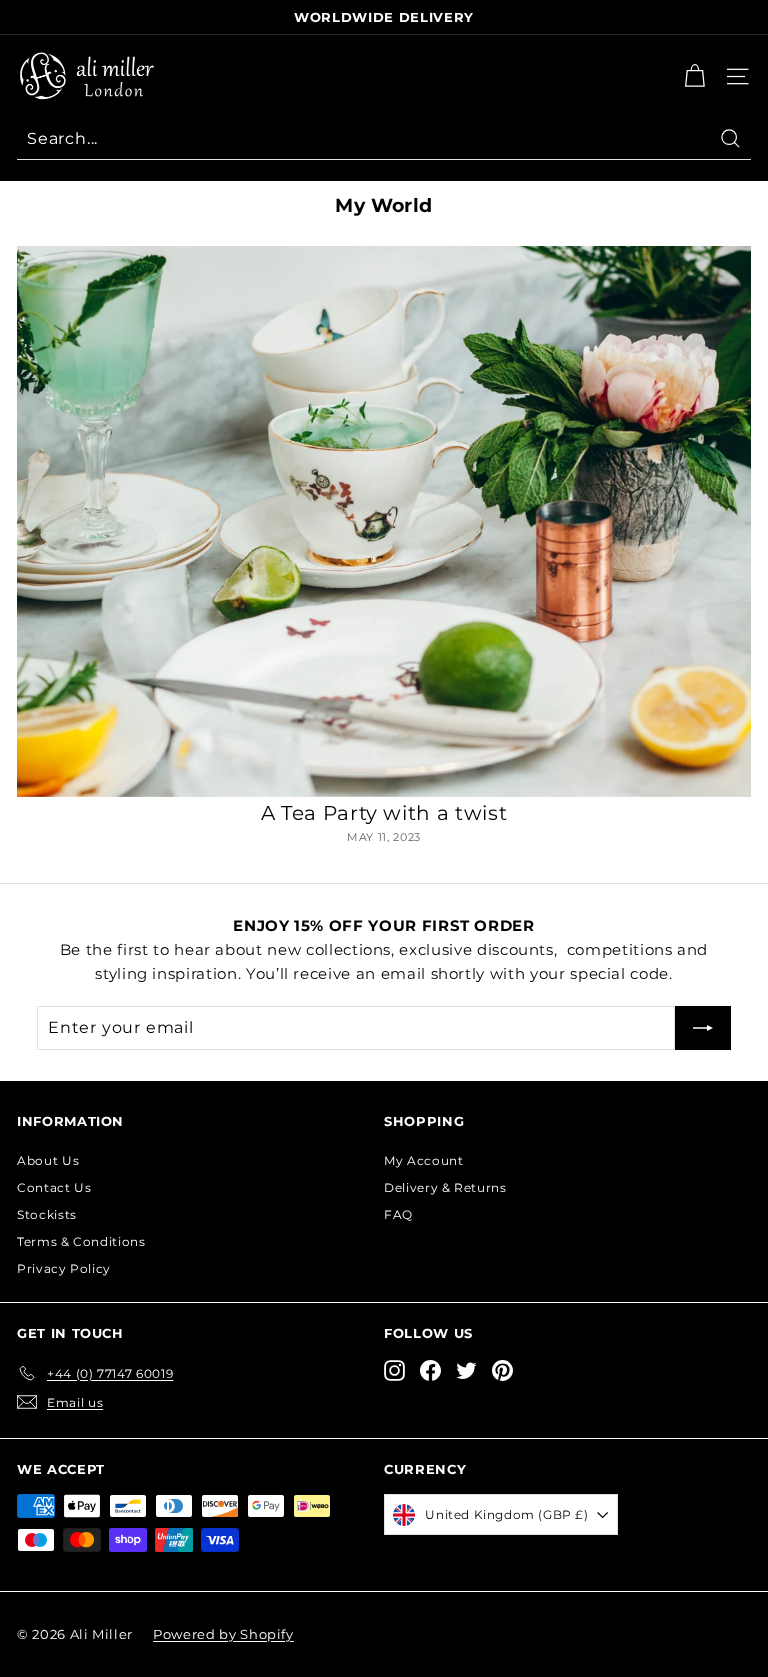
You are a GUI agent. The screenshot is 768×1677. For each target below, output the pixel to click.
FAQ (398, 1214)
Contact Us (54, 1187)
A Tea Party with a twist (384, 813)
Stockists (47, 1214)
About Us (48, 1160)
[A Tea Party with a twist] (384, 521)
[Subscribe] (703, 1028)
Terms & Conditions (81, 1241)
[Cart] (694, 76)
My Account (424, 1160)
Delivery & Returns (445, 1187)
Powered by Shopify (223, 1634)
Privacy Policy (64, 1268)
